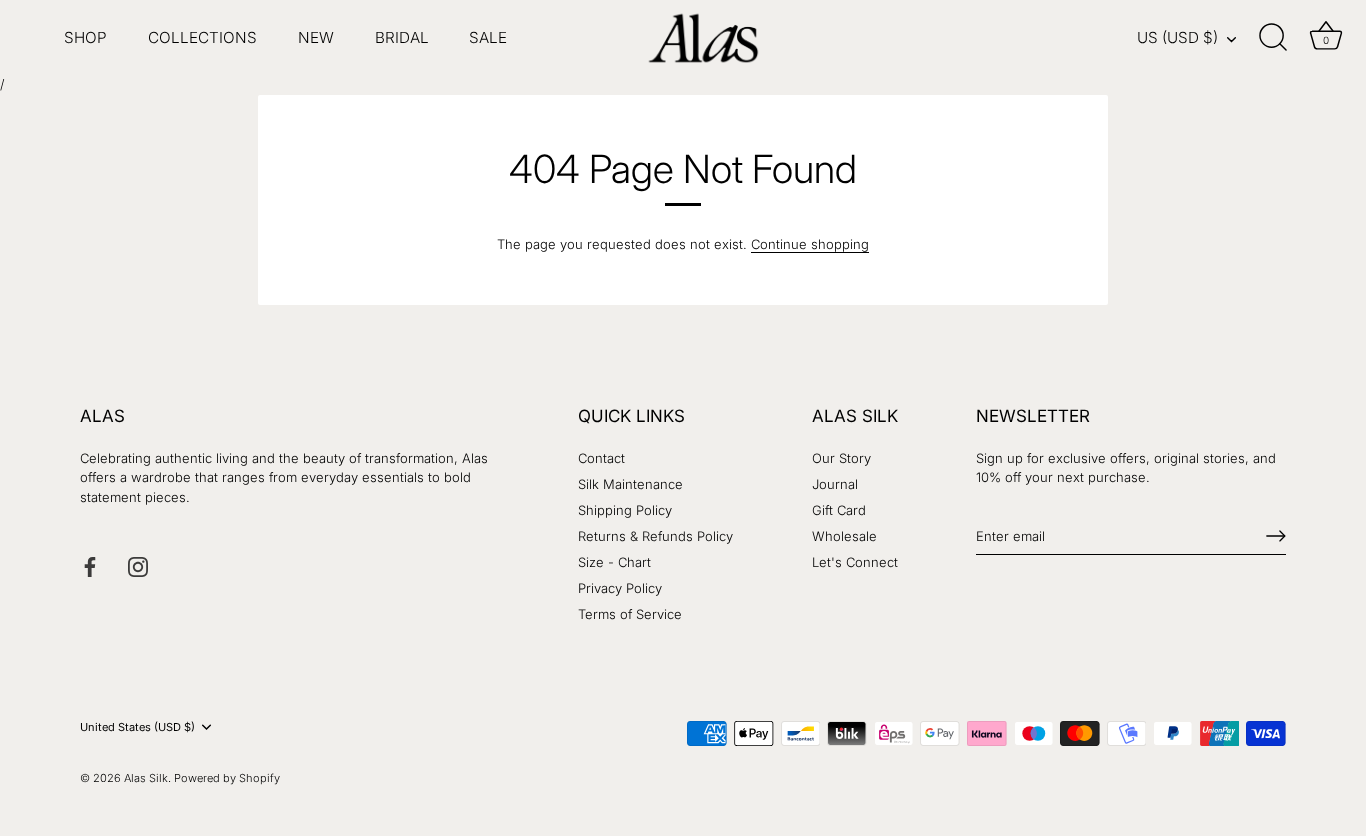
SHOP (85, 37)
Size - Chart (614, 562)
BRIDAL (402, 37)
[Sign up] (1276, 536)
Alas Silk (146, 778)
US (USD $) (1177, 37)
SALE (488, 37)
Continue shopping (810, 244)
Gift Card (839, 510)
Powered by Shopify (227, 778)
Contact (601, 458)
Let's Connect (855, 562)
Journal (835, 484)
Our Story (841, 458)
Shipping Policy (625, 510)
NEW (316, 37)
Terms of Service (630, 614)
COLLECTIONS (202, 37)
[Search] (1274, 38)
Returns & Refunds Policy (655, 536)
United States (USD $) (137, 727)
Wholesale (844, 536)
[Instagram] (138, 566)
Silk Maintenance (630, 484)
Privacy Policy (620, 588)
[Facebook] (90, 566)
